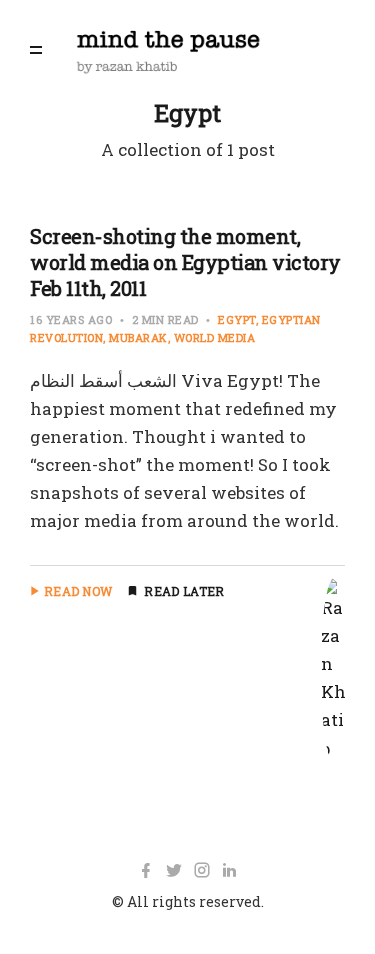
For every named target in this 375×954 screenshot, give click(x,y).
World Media (215, 337)
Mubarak (138, 337)
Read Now (78, 591)
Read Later (184, 591)
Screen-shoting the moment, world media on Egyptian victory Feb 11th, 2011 (185, 262)
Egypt (237, 319)
